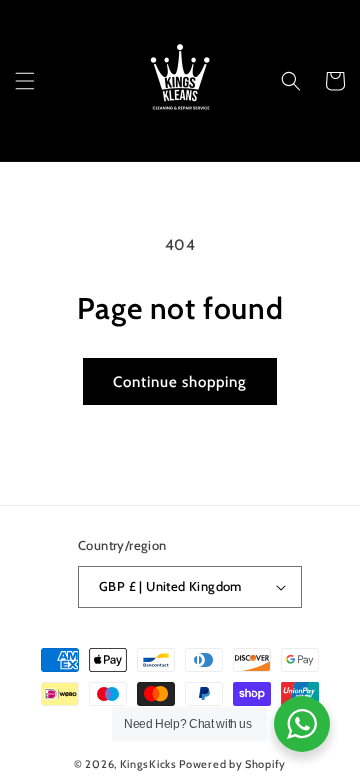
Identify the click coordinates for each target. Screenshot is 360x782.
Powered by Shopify (232, 764)
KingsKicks (148, 764)
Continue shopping (180, 382)
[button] (25, 81)
